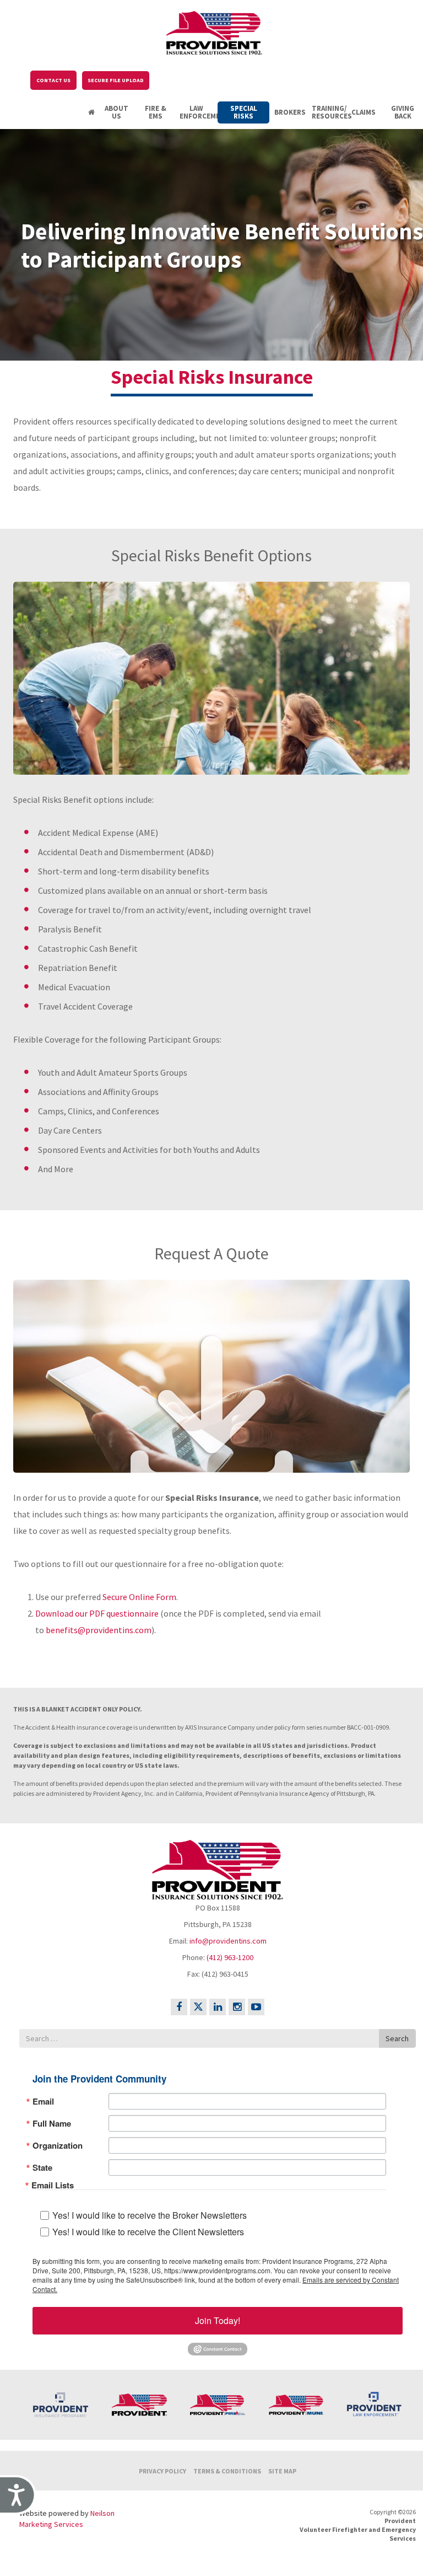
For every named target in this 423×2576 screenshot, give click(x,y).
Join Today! (218, 2320)
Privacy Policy (162, 2471)
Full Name (52, 2124)
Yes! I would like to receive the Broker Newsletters (150, 2215)
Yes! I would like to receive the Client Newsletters (148, 2232)
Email (43, 2102)
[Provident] (215, 30)
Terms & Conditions (227, 2471)
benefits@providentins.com (99, 1630)
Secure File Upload (116, 80)
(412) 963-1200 (230, 1957)
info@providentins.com (228, 1941)
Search (397, 2038)
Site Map (282, 2471)
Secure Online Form (139, 1597)
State (42, 2168)
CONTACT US (53, 80)
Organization (58, 2146)
